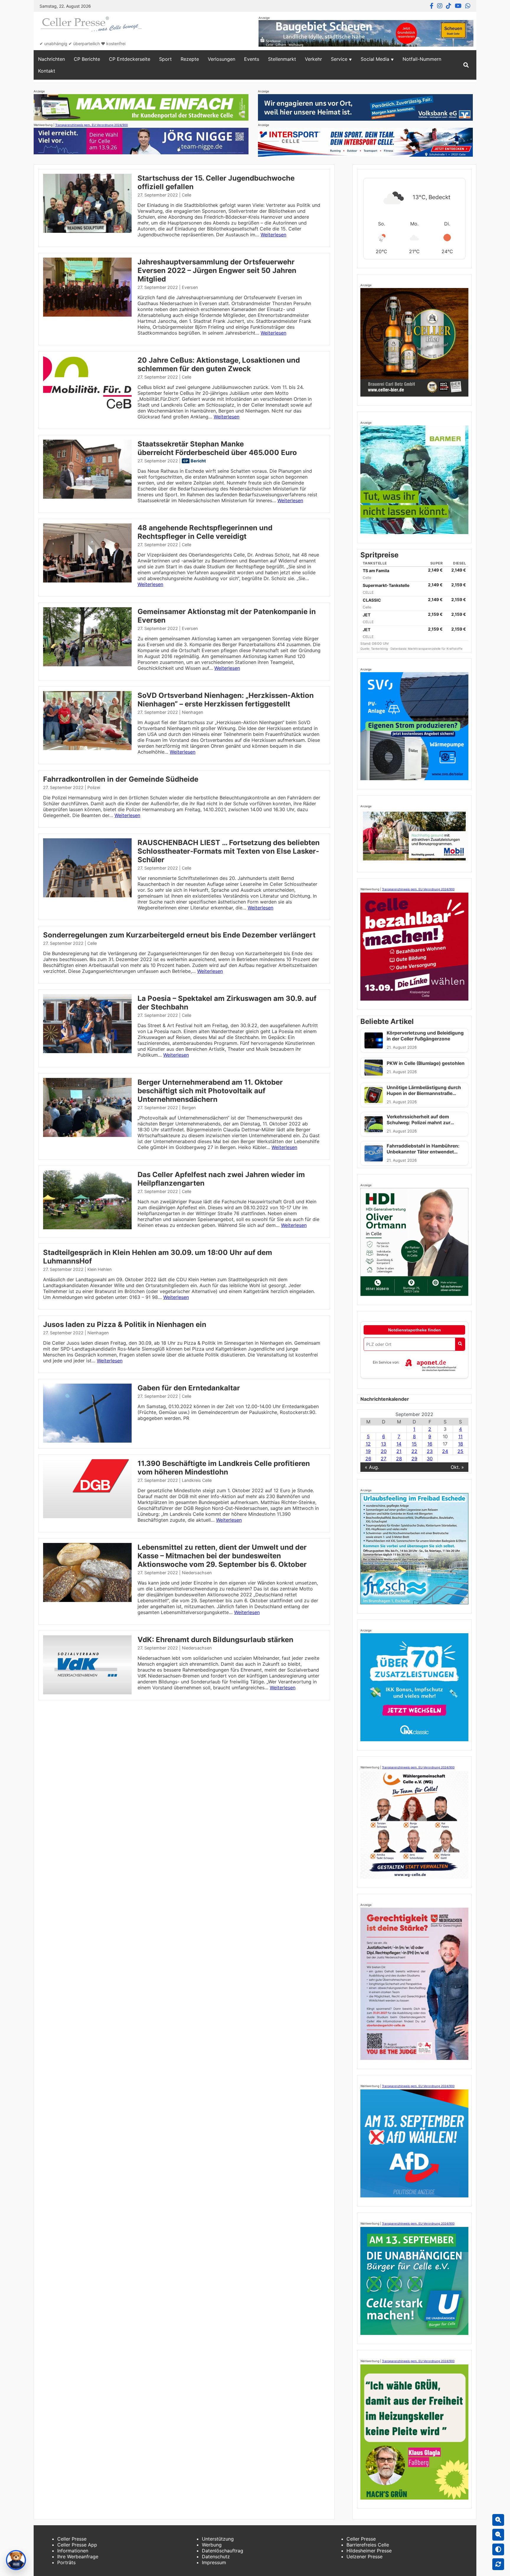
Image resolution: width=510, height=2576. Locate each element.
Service (339, 59)
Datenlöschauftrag (223, 2551)
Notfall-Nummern (422, 59)
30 (430, 1459)
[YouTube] (458, 6)
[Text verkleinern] (498, 2535)
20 (384, 1451)
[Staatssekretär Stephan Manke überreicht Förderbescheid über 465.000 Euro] (87, 497)
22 (414, 1451)
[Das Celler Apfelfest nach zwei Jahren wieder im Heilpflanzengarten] (87, 1228)
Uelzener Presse (364, 2557)
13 (384, 1444)
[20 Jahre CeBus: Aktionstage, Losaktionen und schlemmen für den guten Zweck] (87, 413)
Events (252, 59)
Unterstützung (218, 2539)
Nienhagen (192, 712)
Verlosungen (222, 59)
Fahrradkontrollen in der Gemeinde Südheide (121, 779)
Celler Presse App (77, 2545)
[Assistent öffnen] (16, 2560)
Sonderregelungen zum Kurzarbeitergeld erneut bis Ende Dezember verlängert (179, 935)
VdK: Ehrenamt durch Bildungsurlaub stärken (215, 1640)
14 (399, 1444)
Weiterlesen (273, 235)
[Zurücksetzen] (498, 2564)
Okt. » (457, 1467)
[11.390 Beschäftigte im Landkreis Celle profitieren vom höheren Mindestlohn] (87, 1516)
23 (430, 1451)
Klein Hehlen (99, 1269)
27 (384, 1459)
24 (445, 1451)
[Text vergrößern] (498, 2520)
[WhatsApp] (468, 6)
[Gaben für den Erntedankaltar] (87, 1441)
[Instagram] (440, 6)
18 (461, 1444)
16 (430, 1444)
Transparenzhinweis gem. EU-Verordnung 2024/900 (91, 125)
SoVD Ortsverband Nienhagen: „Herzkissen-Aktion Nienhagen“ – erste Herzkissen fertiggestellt (226, 700)
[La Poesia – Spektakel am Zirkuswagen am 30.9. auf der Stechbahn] (87, 1051)
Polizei (94, 787)
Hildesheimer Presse (369, 2551)
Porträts (66, 2562)
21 (399, 1451)
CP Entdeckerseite (130, 59)
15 (414, 1444)
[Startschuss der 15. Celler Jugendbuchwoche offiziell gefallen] (87, 231)
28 (399, 1459)
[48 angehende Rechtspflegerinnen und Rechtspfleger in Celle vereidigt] (87, 581)
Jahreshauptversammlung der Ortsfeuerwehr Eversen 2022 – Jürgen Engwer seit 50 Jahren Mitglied (217, 270)
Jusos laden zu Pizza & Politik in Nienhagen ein (125, 1324)
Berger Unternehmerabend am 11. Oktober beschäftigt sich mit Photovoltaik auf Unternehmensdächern (210, 1091)
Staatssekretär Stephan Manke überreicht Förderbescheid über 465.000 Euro (217, 448)
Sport (165, 59)
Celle (187, 195)
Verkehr (313, 59)
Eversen (190, 287)
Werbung (212, 2545)
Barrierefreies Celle (368, 2545)
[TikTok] (449, 6)
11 (460, 1436)
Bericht (198, 461)
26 (368, 1459)
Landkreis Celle (197, 1480)
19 (368, 1451)
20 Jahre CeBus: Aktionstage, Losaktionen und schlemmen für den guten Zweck (219, 364)
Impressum (214, 2562)
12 (368, 1444)
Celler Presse (72, 2539)
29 (414, 1459)
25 (460, 1451)
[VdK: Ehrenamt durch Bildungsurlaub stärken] (87, 1693)
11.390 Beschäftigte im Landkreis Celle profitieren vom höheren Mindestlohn (224, 1468)
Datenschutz (216, 2557)
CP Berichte (87, 59)
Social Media (375, 59)
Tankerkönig (380, 649)
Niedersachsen (197, 1573)
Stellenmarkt (282, 59)
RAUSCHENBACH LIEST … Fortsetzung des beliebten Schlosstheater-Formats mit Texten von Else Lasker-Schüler (229, 851)
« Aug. (372, 1467)
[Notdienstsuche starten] (460, 1344)
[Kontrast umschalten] (498, 2549)
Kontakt (47, 71)
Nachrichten (52, 59)
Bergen (189, 1108)
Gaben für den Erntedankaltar (189, 1388)
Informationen (73, 2551)
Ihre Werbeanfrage (78, 2557)
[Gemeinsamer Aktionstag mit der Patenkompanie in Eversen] (87, 665)
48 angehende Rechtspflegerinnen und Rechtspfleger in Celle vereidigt (205, 532)
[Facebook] (432, 6)
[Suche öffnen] (466, 65)
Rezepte (190, 59)
